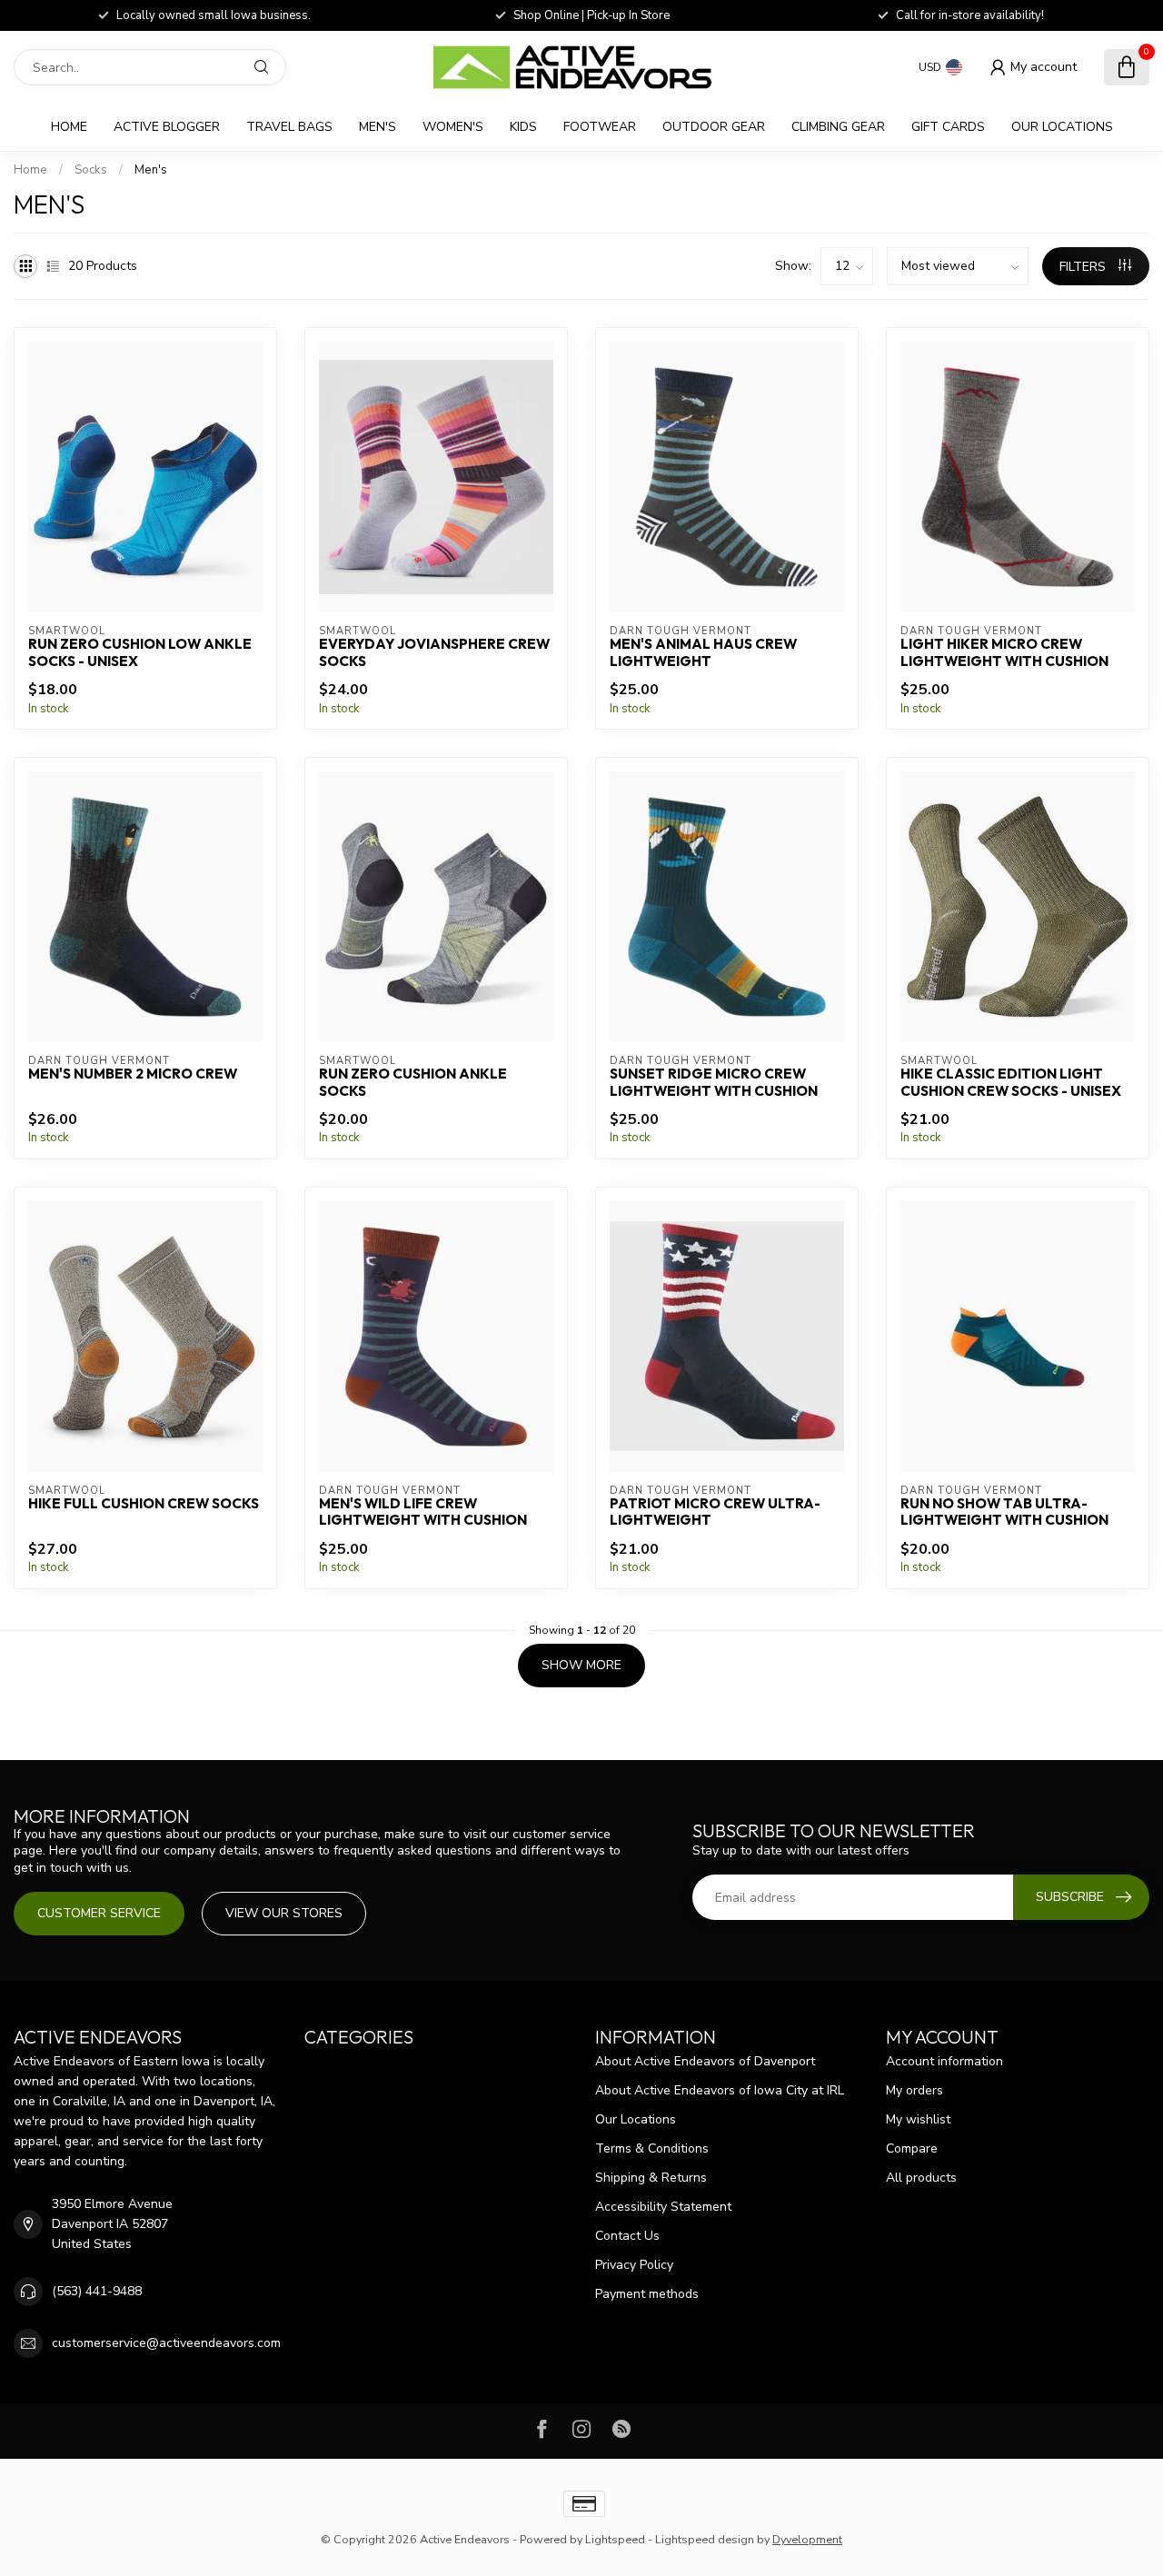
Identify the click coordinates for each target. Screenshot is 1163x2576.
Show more (581, 1665)
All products (921, 2178)
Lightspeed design (705, 2539)
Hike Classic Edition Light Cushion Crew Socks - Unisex (1011, 1082)
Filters (1084, 267)
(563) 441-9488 (97, 2291)
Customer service (99, 1913)
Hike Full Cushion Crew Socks (144, 1504)
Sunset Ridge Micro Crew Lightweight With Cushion (714, 1082)
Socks (91, 170)
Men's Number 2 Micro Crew (133, 1074)
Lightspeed (615, 2539)
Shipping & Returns (651, 2178)
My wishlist (918, 2119)
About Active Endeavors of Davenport (705, 2061)
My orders (914, 2090)
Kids (523, 127)
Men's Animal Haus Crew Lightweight (703, 652)
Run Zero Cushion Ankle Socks (413, 1082)
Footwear (600, 127)
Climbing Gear (838, 127)
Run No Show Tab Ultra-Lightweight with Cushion (1004, 1512)
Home (69, 127)
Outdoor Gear (714, 127)
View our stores (284, 1913)
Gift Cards (948, 127)
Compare (912, 2148)
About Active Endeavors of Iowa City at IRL (720, 2090)
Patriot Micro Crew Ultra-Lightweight (715, 1512)
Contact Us (627, 2236)
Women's (453, 127)
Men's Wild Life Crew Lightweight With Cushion (423, 1512)
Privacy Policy (634, 2265)
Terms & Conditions (652, 2148)
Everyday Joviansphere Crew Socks (434, 652)
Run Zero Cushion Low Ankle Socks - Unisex (140, 652)
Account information (944, 2061)
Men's (378, 127)
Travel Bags (289, 127)
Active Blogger (167, 127)
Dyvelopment (807, 2539)
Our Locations (1062, 127)
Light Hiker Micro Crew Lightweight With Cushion (1004, 652)
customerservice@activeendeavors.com (166, 2343)
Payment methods (647, 2294)
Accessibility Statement (663, 2207)
